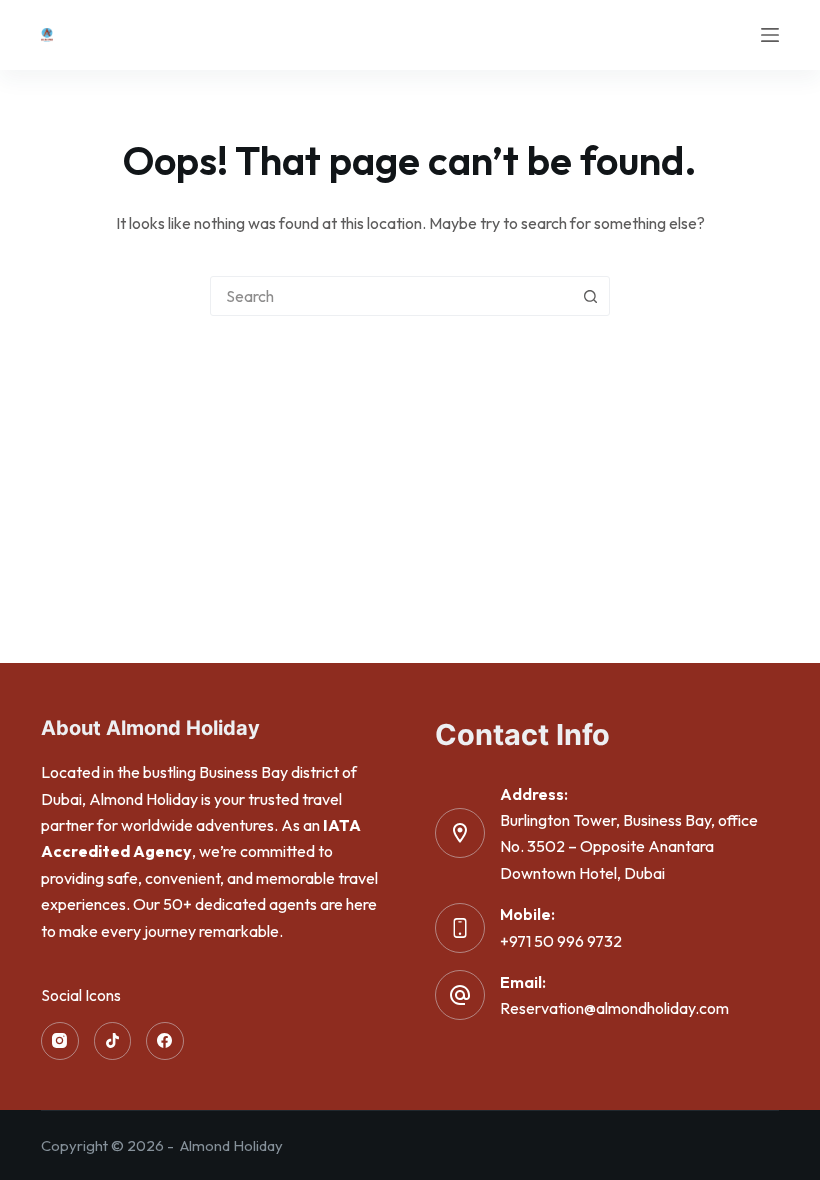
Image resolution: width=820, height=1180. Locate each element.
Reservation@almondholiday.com (614, 1008)
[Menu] (770, 35)
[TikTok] (113, 1041)
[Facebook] (165, 1041)
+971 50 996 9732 (561, 941)
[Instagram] (60, 1041)
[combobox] (391, 296)
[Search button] (590, 296)
